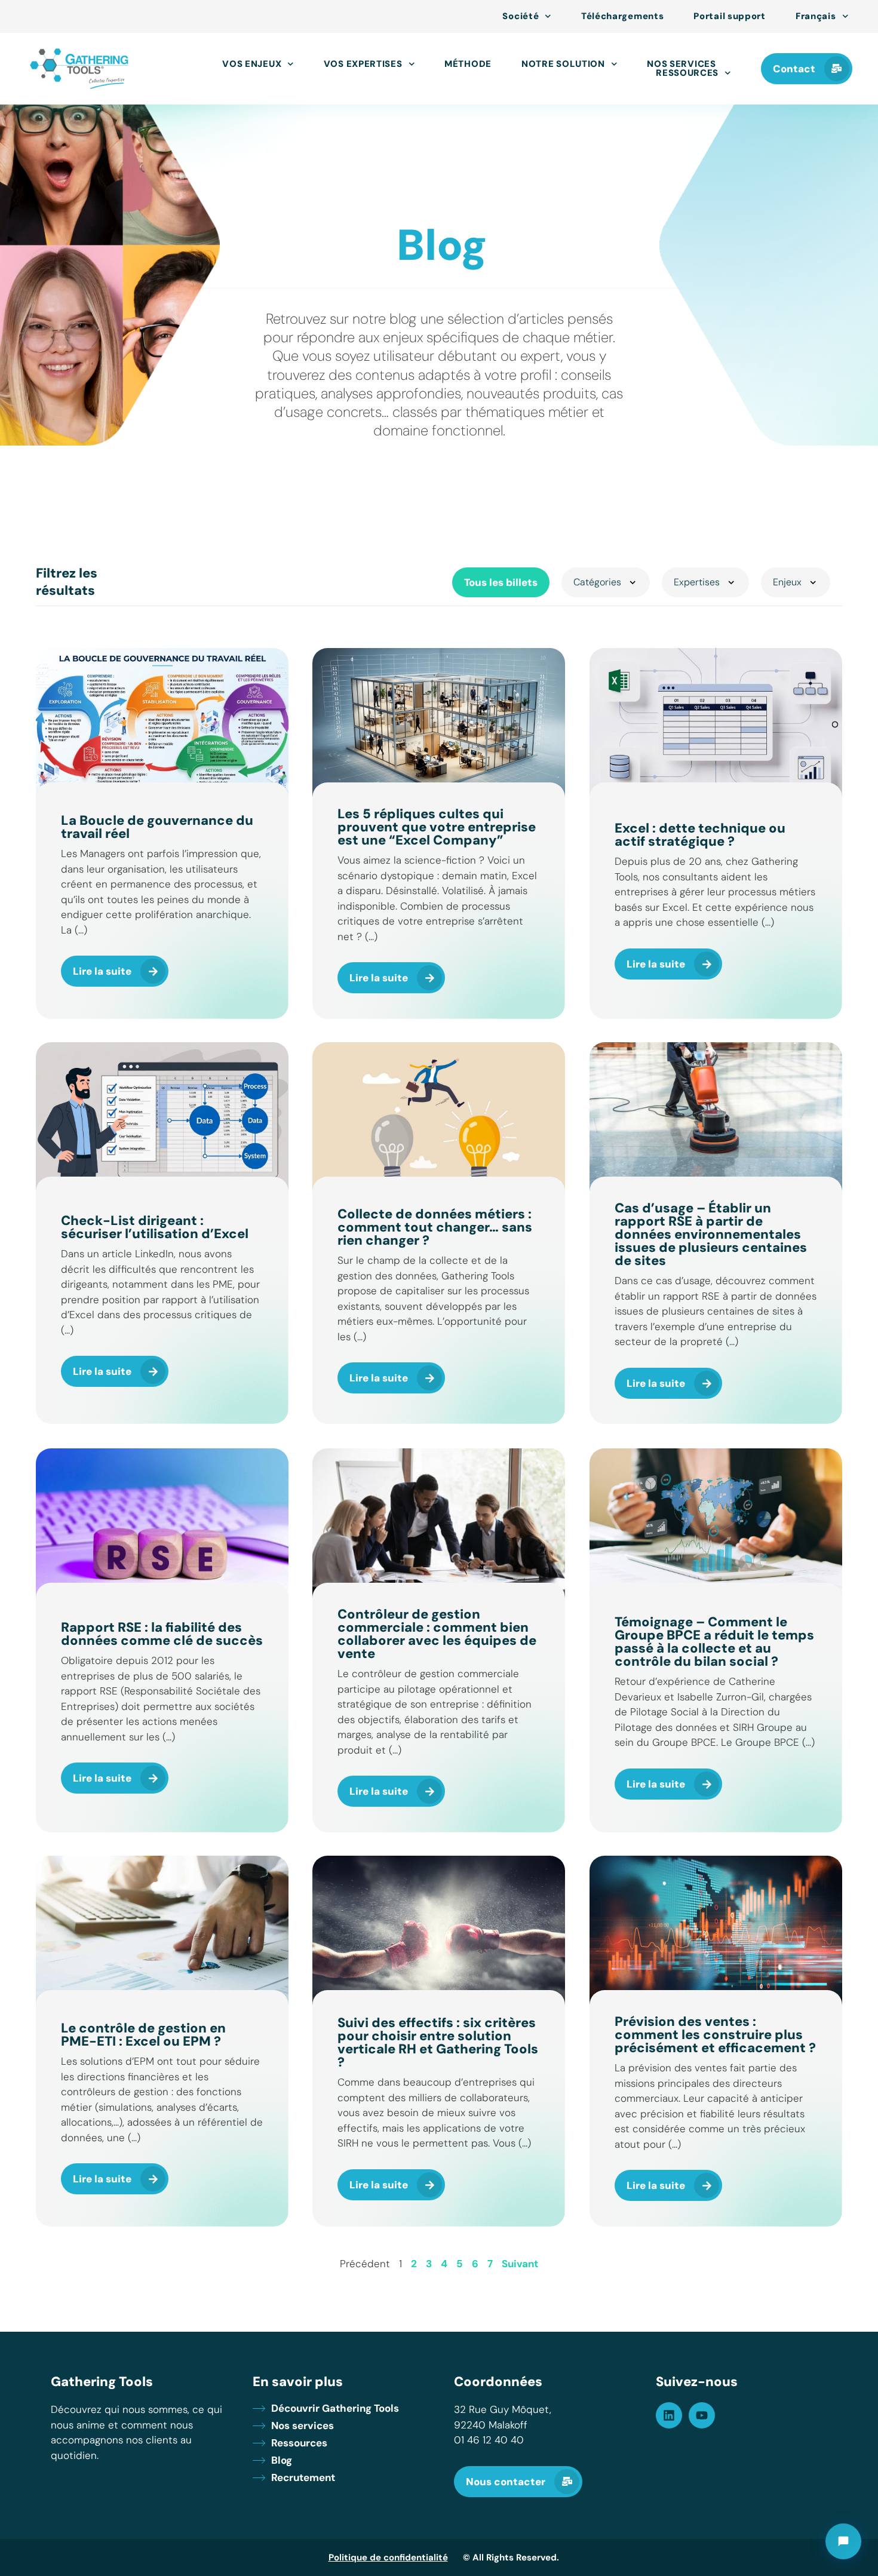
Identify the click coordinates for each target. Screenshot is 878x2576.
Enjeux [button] (787, 582)
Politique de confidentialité (388, 2557)
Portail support (730, 16)
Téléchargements (623, 16)
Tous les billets (501, 582)
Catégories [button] (597, 582)
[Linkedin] (669, 2415)
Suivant (520, 2264)
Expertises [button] (697, 582)
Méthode (468, 64)
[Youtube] (702, 2415)
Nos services (681, 64)
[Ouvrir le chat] (843, 2541)
